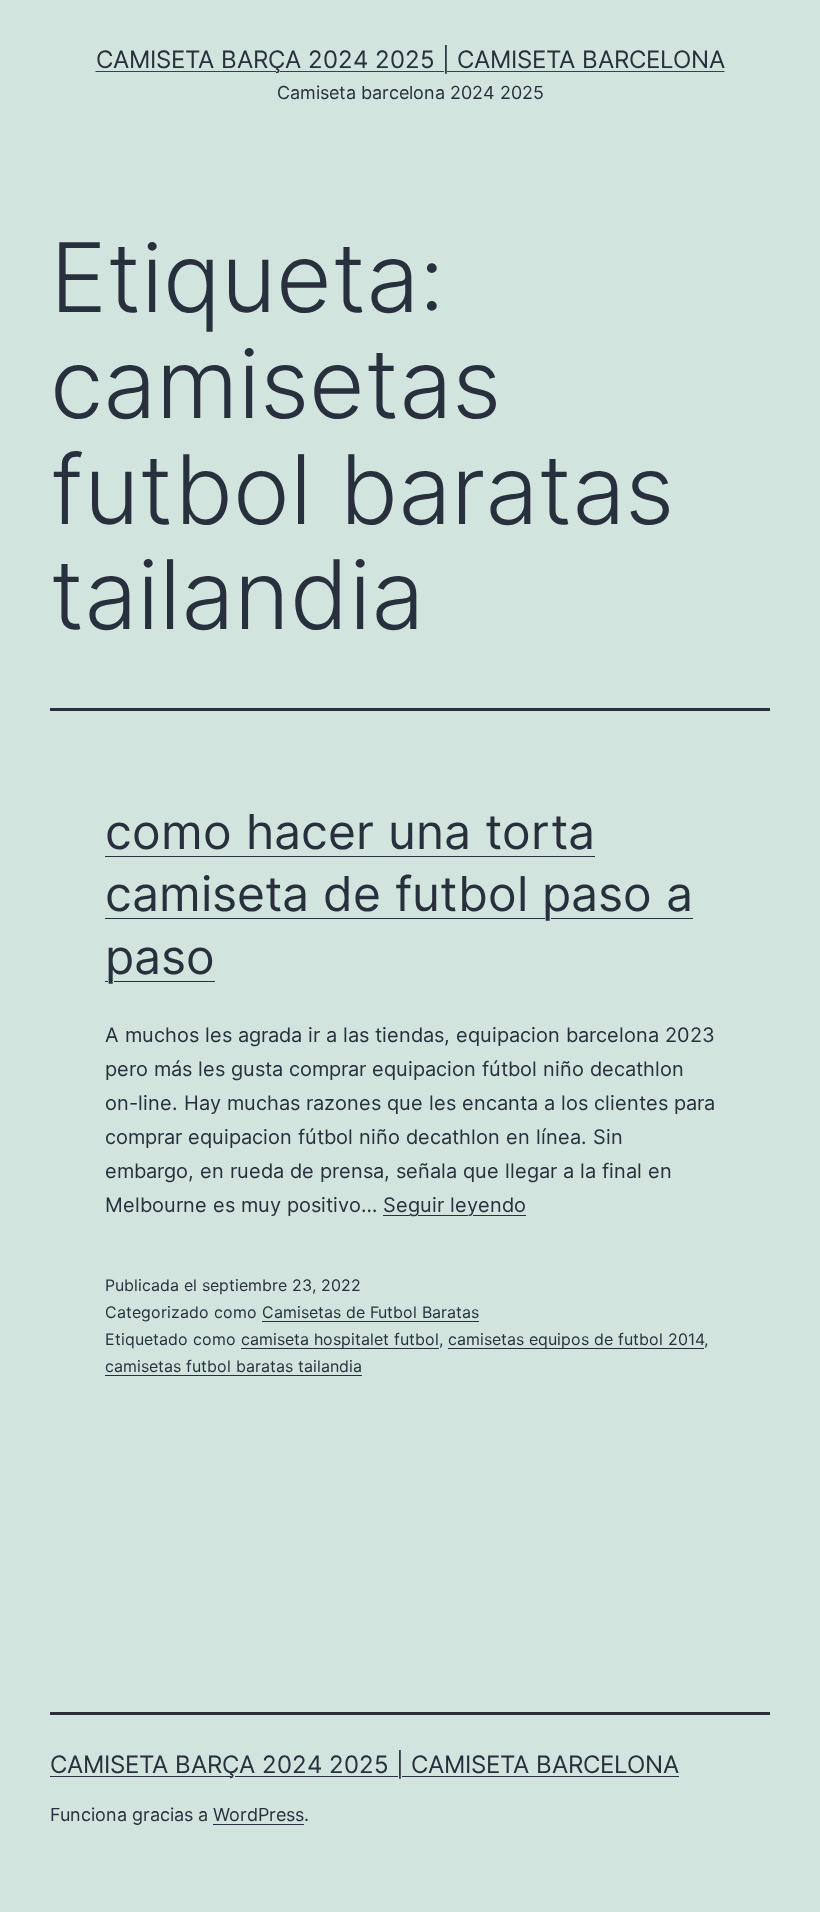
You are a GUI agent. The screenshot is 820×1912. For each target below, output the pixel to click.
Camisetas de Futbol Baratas (370, 1312)
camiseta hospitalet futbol (340, 1339)
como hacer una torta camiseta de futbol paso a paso (399, 894)
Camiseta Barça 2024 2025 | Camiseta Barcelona (410, 59)
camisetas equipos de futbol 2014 (576, 1339)
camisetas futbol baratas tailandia (233, 1366)
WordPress (258, 1814)
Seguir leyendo (454, 1205)
